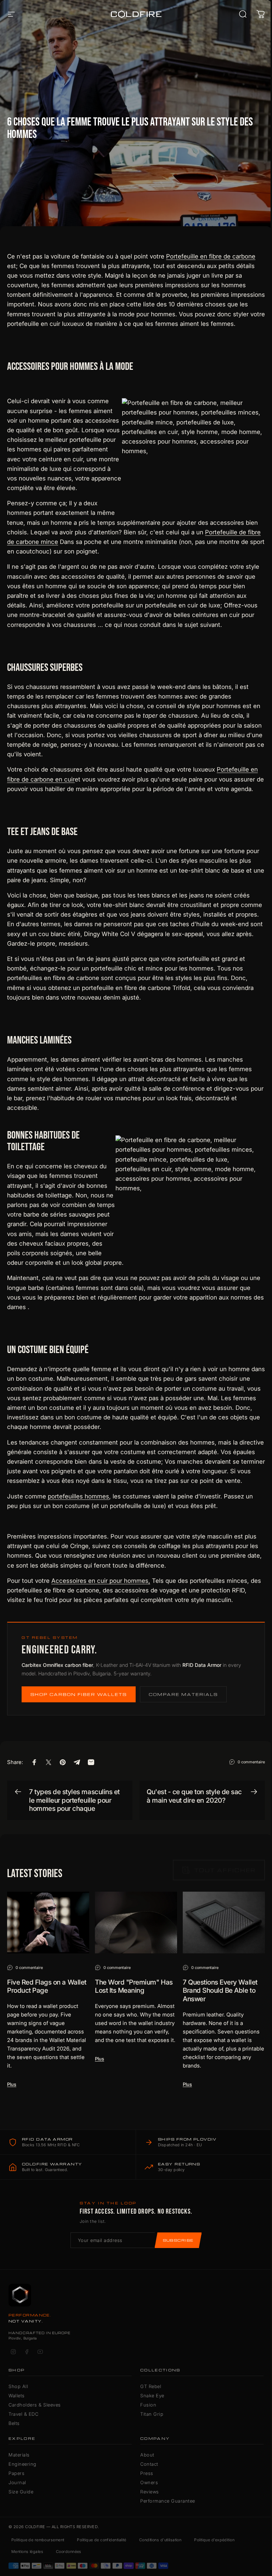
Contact (149, 2464)
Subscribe (178, 2240)
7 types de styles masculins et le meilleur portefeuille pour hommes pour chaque (74, 1800)
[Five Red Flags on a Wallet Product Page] (48, 1923)
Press (147, 2473)
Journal (17, 2482)
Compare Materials (183, 1694)
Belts (14, 2423)
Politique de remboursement (38, 2540)
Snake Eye (152, 2396)
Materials (19, 2455)
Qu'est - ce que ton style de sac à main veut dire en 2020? (194, 1796)
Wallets (17, 2396)
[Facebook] (27, 2352)
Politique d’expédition (214, 2540)
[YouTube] (40, 2352)
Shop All (18, 2386)
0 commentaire (251, 1762)
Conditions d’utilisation (160, 2540)
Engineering (22, 2464)
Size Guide (21, 2492)
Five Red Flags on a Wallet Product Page (47, 1987)
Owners (149, 2482)
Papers (16, 2473)
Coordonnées (69, 2552)
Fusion (148, 2405)
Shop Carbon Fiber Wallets (79, 1694)
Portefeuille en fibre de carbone (211, 256)
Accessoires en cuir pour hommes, (101, 1581)
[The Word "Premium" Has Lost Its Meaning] (136, 1923)
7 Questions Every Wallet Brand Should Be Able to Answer (220, 1991)
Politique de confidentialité (101, 2540)
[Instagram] (13, 2352)
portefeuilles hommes (78, 1496)
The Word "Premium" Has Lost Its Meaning (134, 1987)
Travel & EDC (23, 2414)
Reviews (150, 2492)
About (147, 2455)
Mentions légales (27, 2552)
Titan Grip (152, 2414)
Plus (12, 2084)
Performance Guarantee (168, 2501)
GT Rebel (151, 2386)
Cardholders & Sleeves (35, 2405)
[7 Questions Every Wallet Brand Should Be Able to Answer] (224, 1923)
